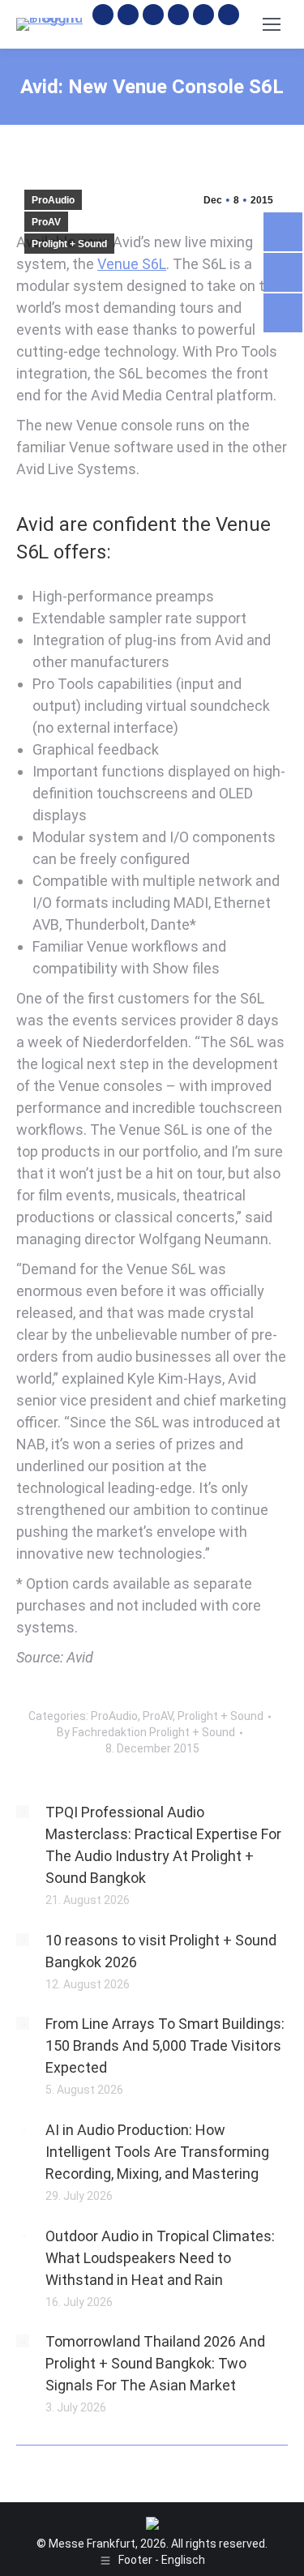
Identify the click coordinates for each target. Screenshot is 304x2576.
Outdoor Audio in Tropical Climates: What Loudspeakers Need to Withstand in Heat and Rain (160, 2258)
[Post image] (23, 1812)
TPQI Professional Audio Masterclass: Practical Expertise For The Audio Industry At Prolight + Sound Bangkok (163, 1845)
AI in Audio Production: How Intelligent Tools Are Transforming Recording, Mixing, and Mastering (157, 2152)
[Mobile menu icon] (272, 24)
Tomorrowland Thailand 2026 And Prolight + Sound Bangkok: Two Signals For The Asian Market (155, 2363)
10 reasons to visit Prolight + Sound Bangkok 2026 (161, 1951)
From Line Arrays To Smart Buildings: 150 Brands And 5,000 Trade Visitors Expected (165, 2045)
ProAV (46, 222)
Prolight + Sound (69, 244)
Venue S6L (132, 264)
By (146, 1732)
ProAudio (53, 200)
